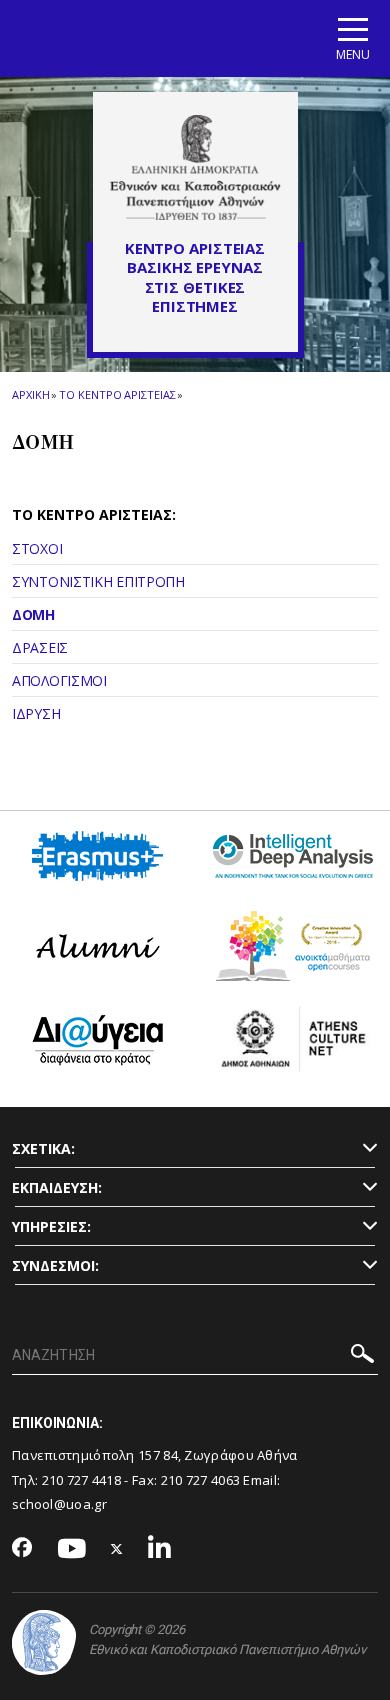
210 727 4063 (201, 1480)
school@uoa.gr (59, 1504)
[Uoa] (44, 1642)
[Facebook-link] (22, 1549)
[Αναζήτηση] (362, 1356)
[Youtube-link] (72, 1549)
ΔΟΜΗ (33, 614)
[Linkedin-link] (160, 1549)
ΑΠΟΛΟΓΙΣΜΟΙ (59, 680)
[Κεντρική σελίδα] (195, 167)
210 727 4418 (82, 1480)
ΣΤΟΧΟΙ (37, 548)
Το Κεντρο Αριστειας (117, 394)
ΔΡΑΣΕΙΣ (40, 647)
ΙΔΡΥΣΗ (36, 713)
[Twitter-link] (117, 1549)
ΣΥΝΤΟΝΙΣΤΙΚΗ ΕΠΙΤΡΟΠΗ (98, 581)
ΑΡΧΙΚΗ (30, 394)
